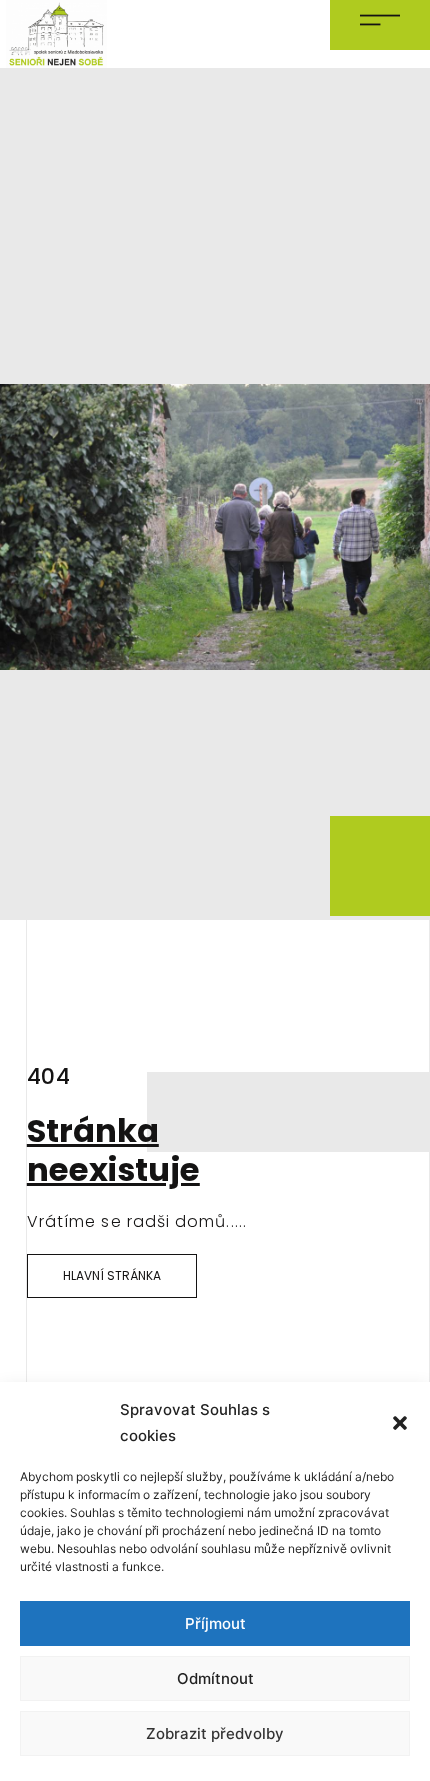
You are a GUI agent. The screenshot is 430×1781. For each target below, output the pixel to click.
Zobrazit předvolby (215, 1733)
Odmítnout (215, 1678)
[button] (400, 1423)
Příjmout (215, 1623)
